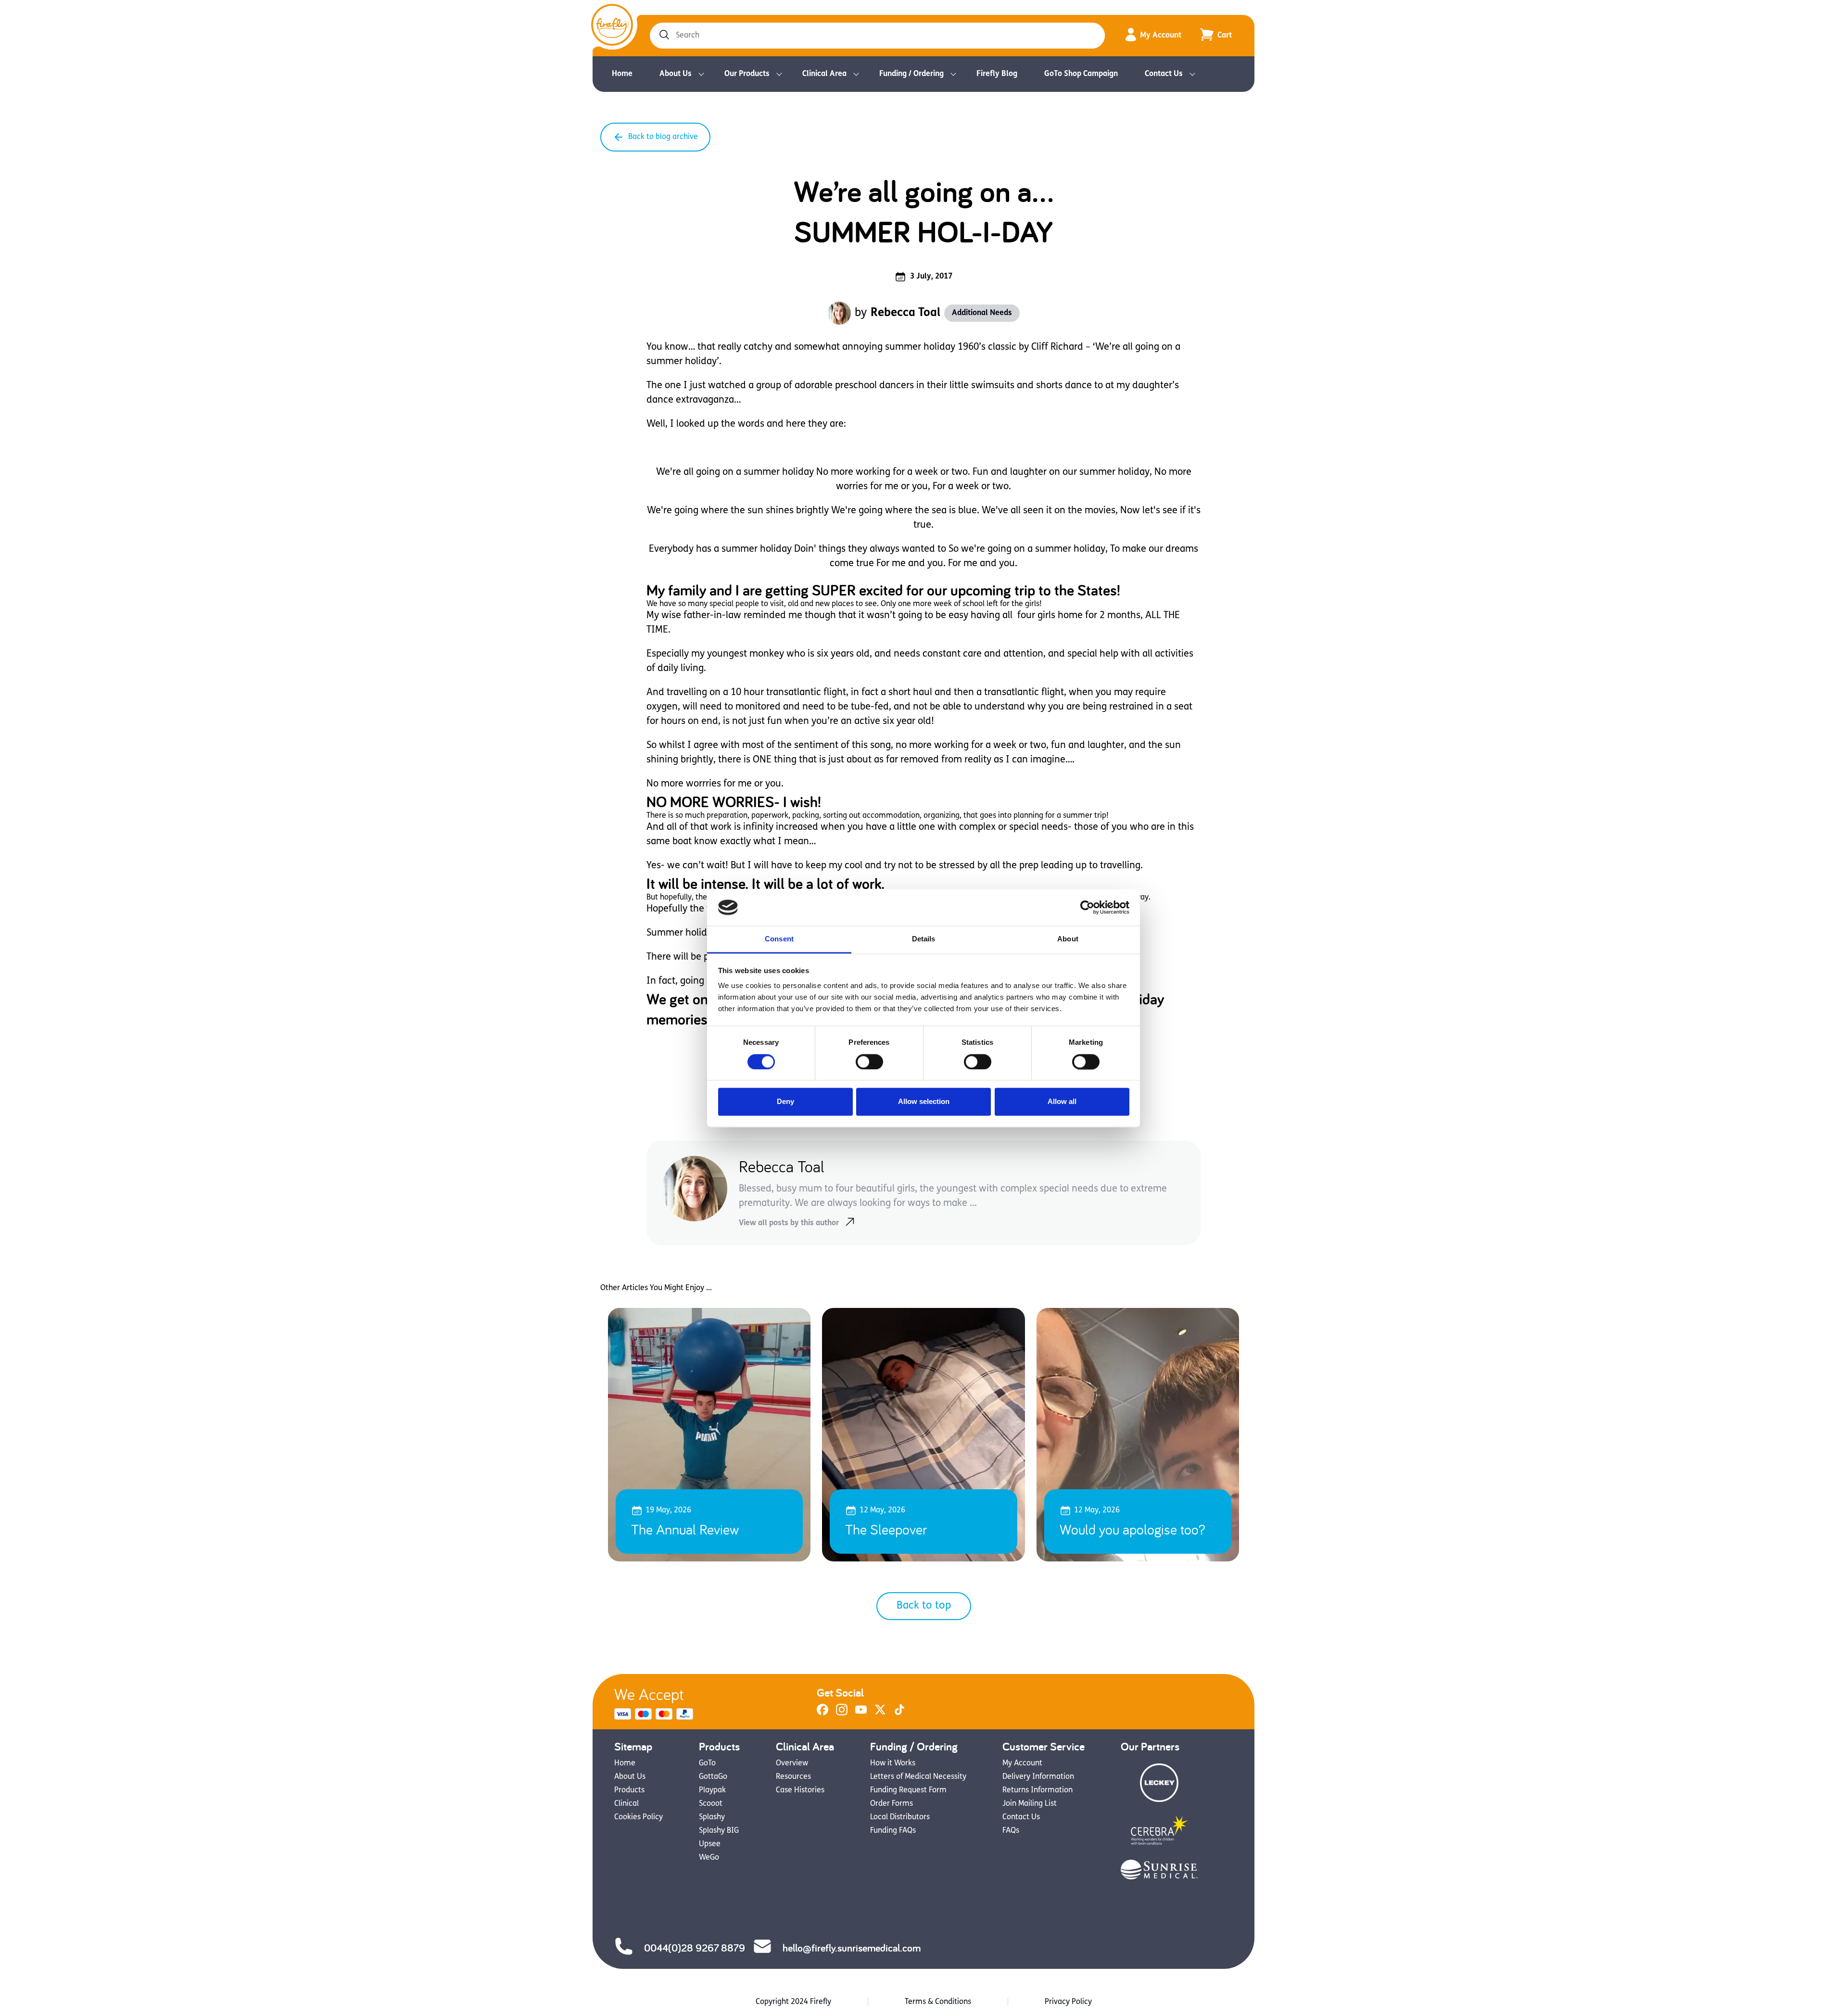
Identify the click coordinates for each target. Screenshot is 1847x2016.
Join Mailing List (1030, 1804)
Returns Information (1037, 1790)
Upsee (710, 1844)
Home (622, 74)
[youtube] (861, 1713)
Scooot (711, 1804)
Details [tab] (924, 939)
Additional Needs (982, 313)
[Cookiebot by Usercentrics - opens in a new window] (1087, 907)
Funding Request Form (908, 1790)
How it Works (893, 1763)
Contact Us (1164, 74)
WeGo (709, 1858)
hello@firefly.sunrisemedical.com (852, 1948)
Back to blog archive (663, 137)
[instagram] (842, 1713)
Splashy (712, 1817)
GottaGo (713, 1777)
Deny (785, 1102)
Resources (793, 1777)
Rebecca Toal (905, 313)
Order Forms (892, 1804)
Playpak (712, 1790)
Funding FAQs (893, 1831)
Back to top (924, 1606)
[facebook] (822, 1713)
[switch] (869, 1062)
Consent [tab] (779, 939)
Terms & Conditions (938, 2002)
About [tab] (1068, 939)
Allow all (1062, 1102)
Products (629, 1790)
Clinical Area (824, 74)
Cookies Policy (639, 1817)
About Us (676, 74)
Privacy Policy (1068, 2002)
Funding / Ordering (911, 74)
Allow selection (924, 1102)
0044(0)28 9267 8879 (695, 1948)
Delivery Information (1038, 1777)
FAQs (1011, 1831)
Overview (792, 1763)
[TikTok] (899, 1713)
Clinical (626, 1804)
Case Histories (800, 1790)
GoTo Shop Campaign (1081, 74)
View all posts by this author (789, 1223)
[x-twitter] (880, 1713)
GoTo (707, 1763)
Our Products (747, 74)
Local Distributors (900, 1817)
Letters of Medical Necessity (918, 1777)
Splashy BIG (719, 1831)
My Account (1161, 36)
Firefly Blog (997, 74)
